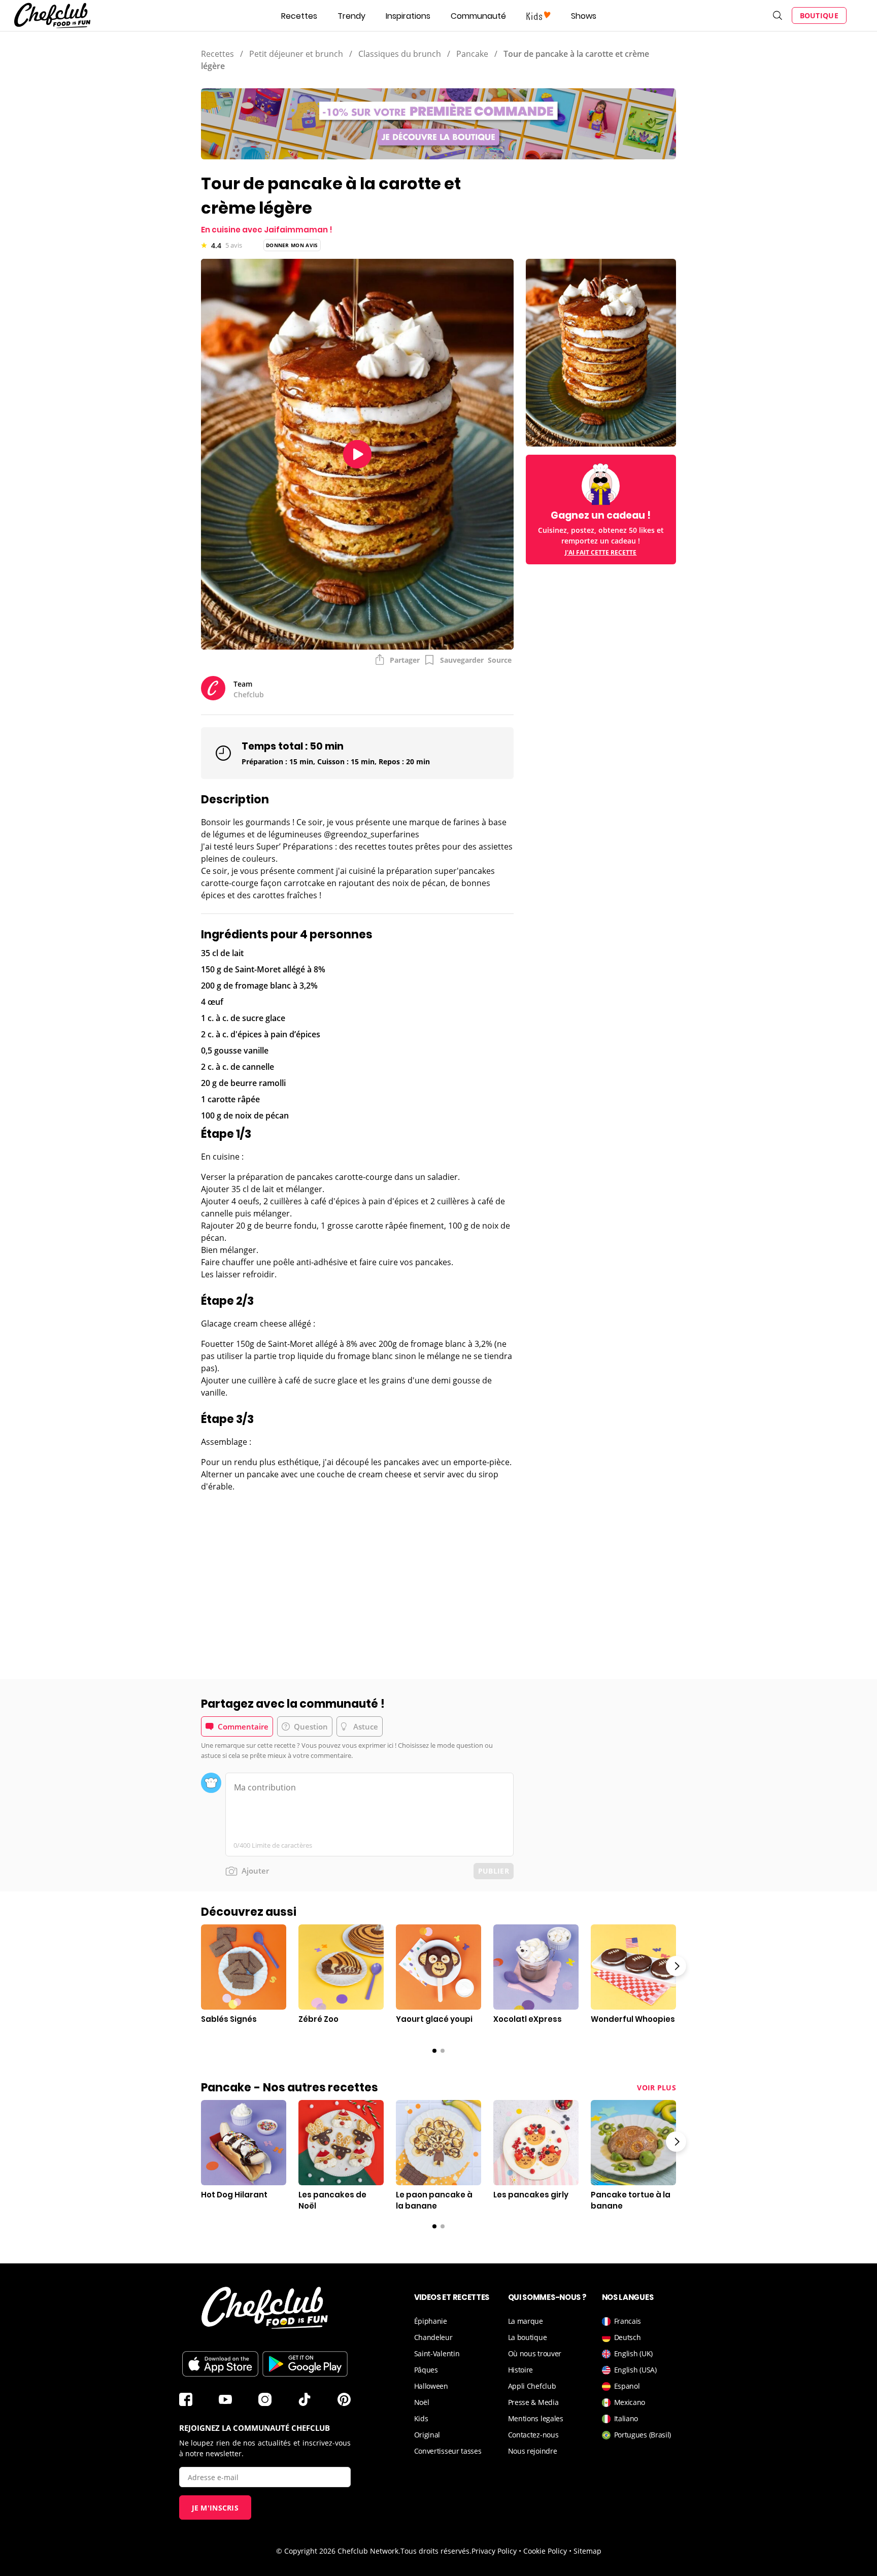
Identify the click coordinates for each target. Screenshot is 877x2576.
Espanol (627, 2386)
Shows (584, 16)
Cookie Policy (545, 2551)
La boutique (528, 2337)
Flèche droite (676, 1966)
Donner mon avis (292, 245)
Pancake (472, 54)
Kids (421, 2418)
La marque (526, 2321)
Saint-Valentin (437, 2353)
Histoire (521, 2370)
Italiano (626, 2418)
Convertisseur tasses (448, 2451)
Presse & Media (533, 2402)
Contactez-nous (533, 2435)
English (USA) (635, 2370)
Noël (422, 2402)
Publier (494, 1871)
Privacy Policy (494, 2551)
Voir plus (656, 2088)
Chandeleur (433, 2337)
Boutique (819, 15)
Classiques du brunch (400, 54)
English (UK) (633, 2353)
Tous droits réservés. (436, 2551)
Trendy (351, 16)
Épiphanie (431, 2321)
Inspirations (408, 16)
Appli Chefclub (532, 2386)
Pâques (426, 2370)
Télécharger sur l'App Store (220, 2364)
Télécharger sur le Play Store (305, 2364)
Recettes (299, 16)
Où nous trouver (535, 2353)
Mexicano (630, 2402)
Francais (628, 2321)
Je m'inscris (215, 2508)
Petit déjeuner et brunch (296, 54)
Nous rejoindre (533, 2451)
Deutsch (628, 2337)
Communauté (478, 16)
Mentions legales (536, 2418)
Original (427, 2435)
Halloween (431, 2386)
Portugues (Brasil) (643, 2435)
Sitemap (587, 2551)
